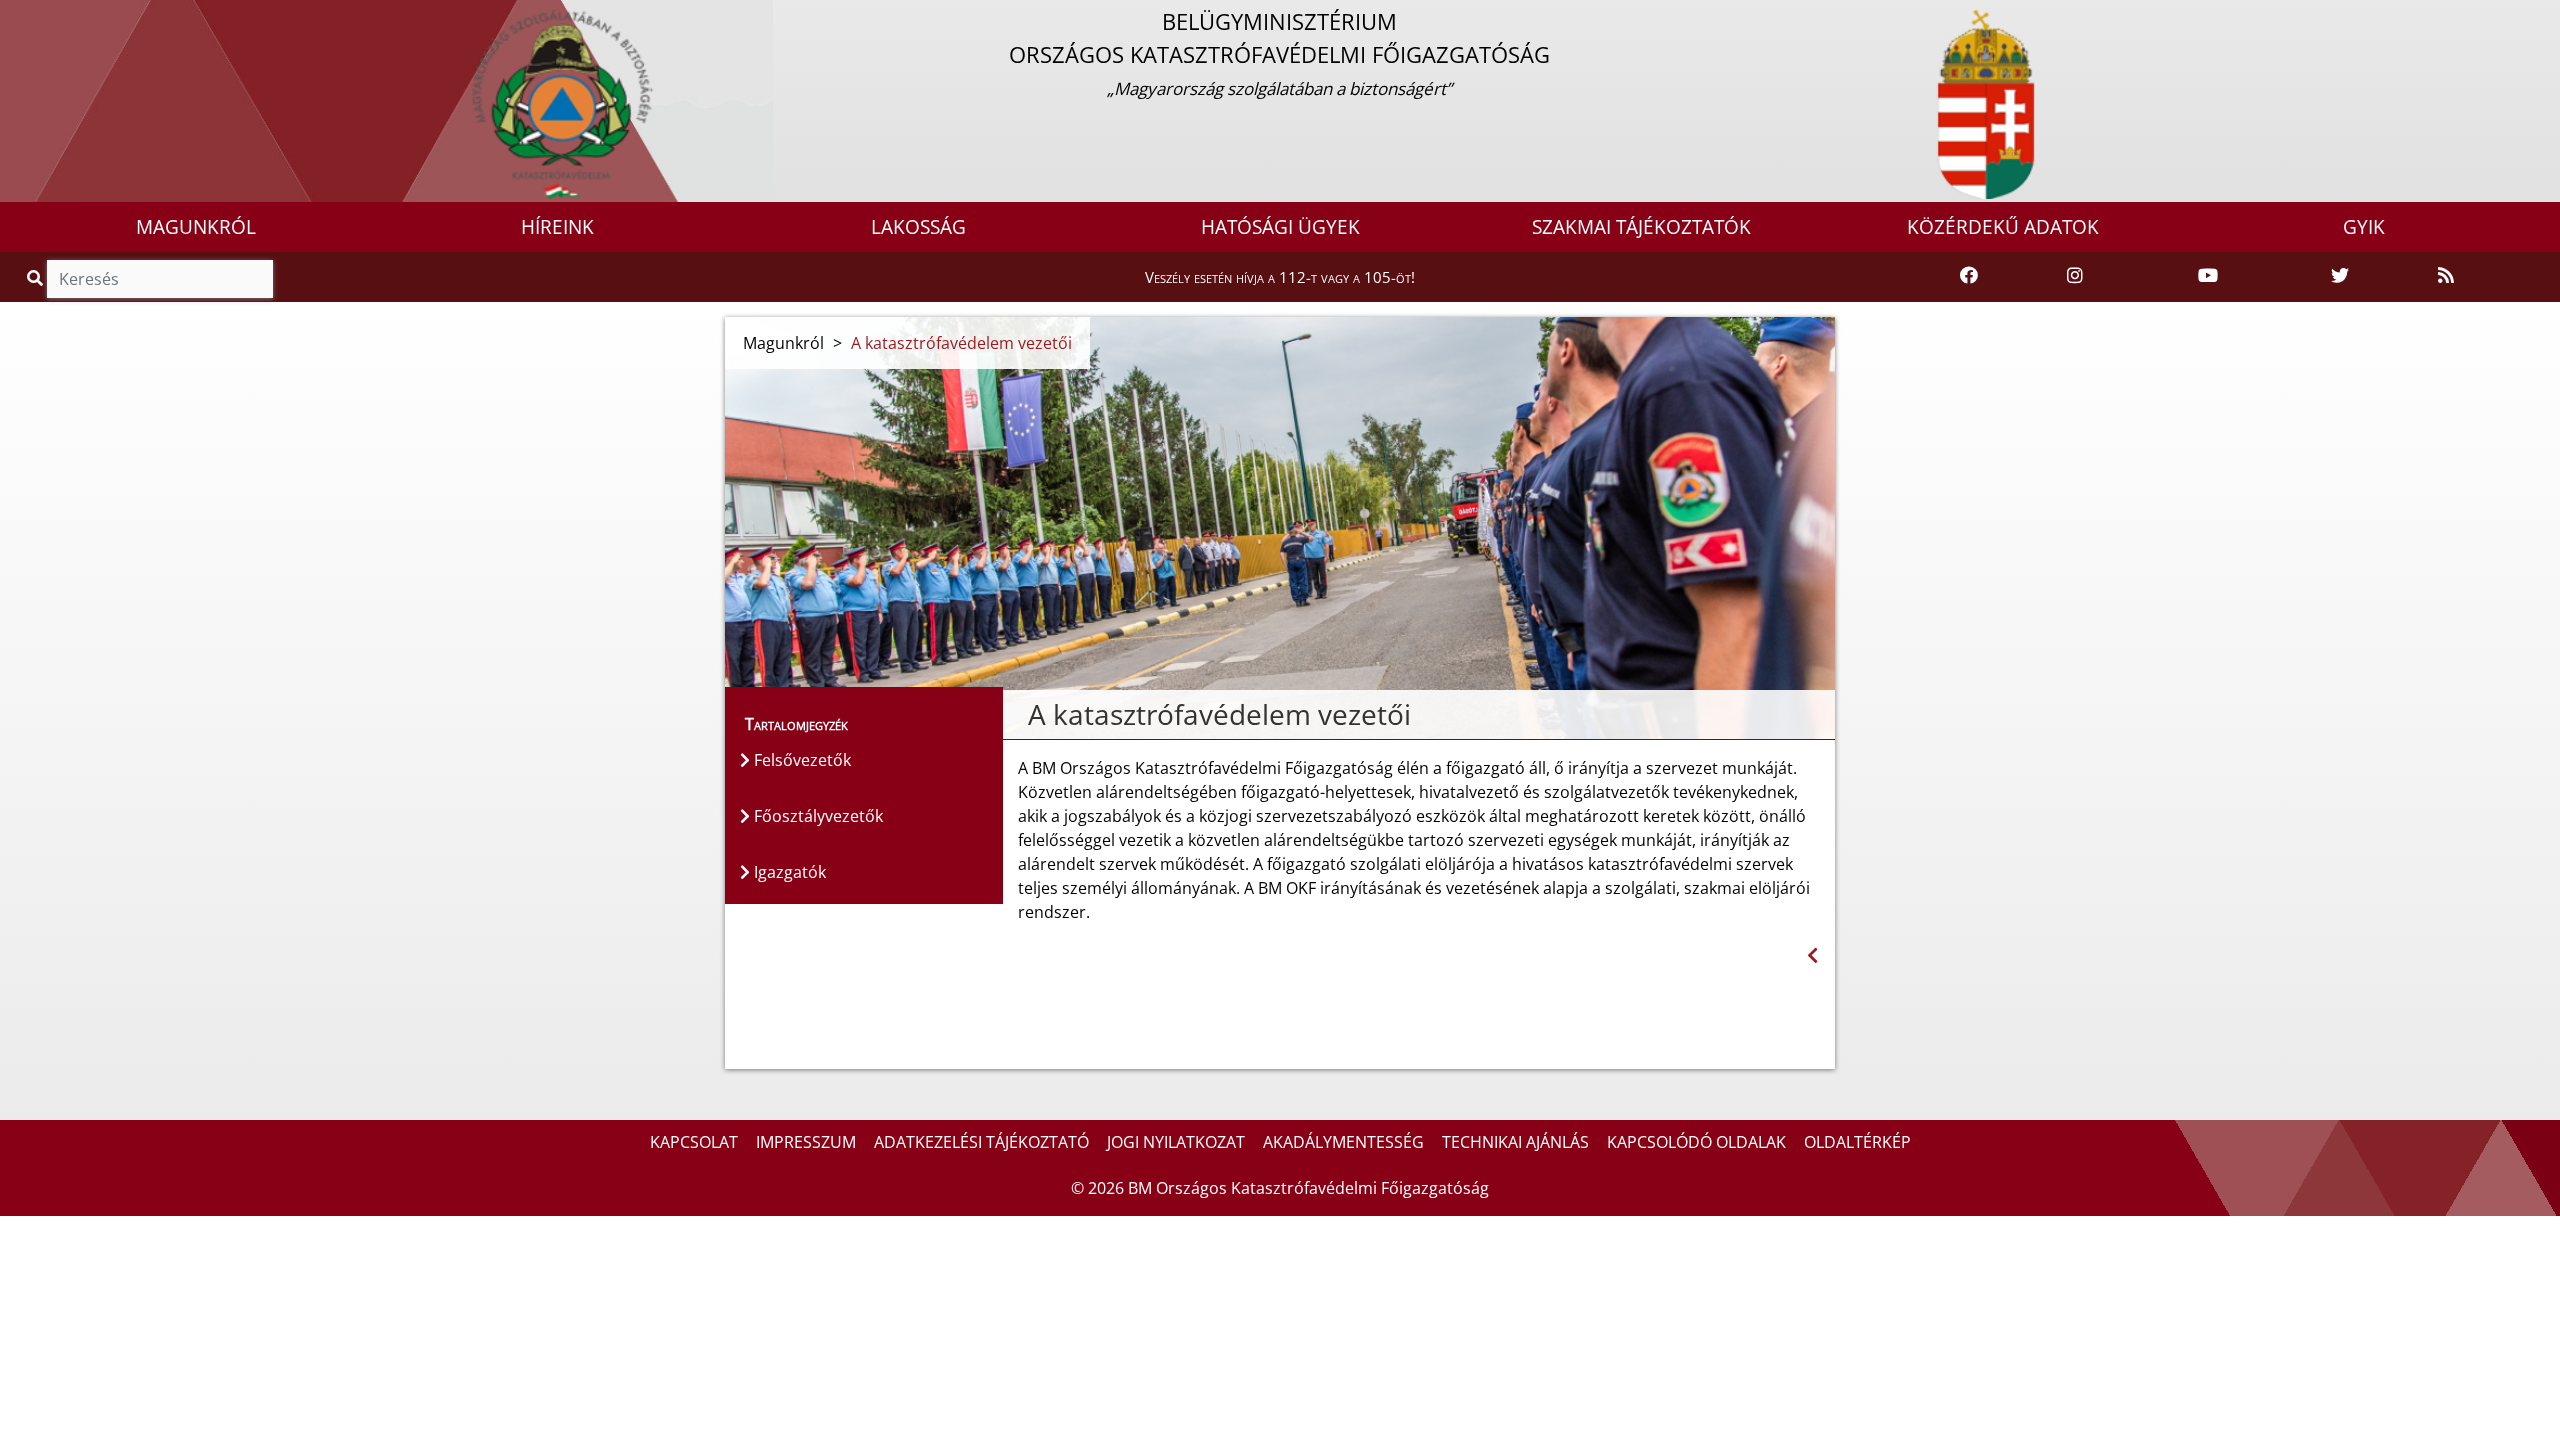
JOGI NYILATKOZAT (1176, 1142)
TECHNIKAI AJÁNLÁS (1515, 1142)
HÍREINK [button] (557, 227)
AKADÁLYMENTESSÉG (1343, 1142)
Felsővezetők (800, 760)
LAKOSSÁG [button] (918, 227)
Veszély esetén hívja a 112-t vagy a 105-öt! (1280, 277)
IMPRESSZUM (806, 1142)
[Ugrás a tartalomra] (37, 17)
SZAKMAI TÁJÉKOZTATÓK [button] (1641, 227)
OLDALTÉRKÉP (1857, 1142)
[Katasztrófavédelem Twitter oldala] (2340, 276)
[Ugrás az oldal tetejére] (1018, 715)
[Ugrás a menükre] (15, 17)
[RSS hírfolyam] (2446, 276)
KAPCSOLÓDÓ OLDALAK (1696, 1142)
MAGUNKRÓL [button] (196, 227)
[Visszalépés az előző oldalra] (1812, 955)
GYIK (2364, 227)
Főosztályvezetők (816, 816)
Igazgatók (788, 872)
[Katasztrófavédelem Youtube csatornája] (2208, 276)
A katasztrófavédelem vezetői (961, 343)
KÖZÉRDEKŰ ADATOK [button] (2003, 227)
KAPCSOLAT (694, 1142)
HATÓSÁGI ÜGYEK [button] (1280, 227)
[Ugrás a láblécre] (59, 17)
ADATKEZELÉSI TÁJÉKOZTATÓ (981, 1142)
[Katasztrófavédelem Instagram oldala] (2075, 276)
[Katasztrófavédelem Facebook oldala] (1969, 276)
